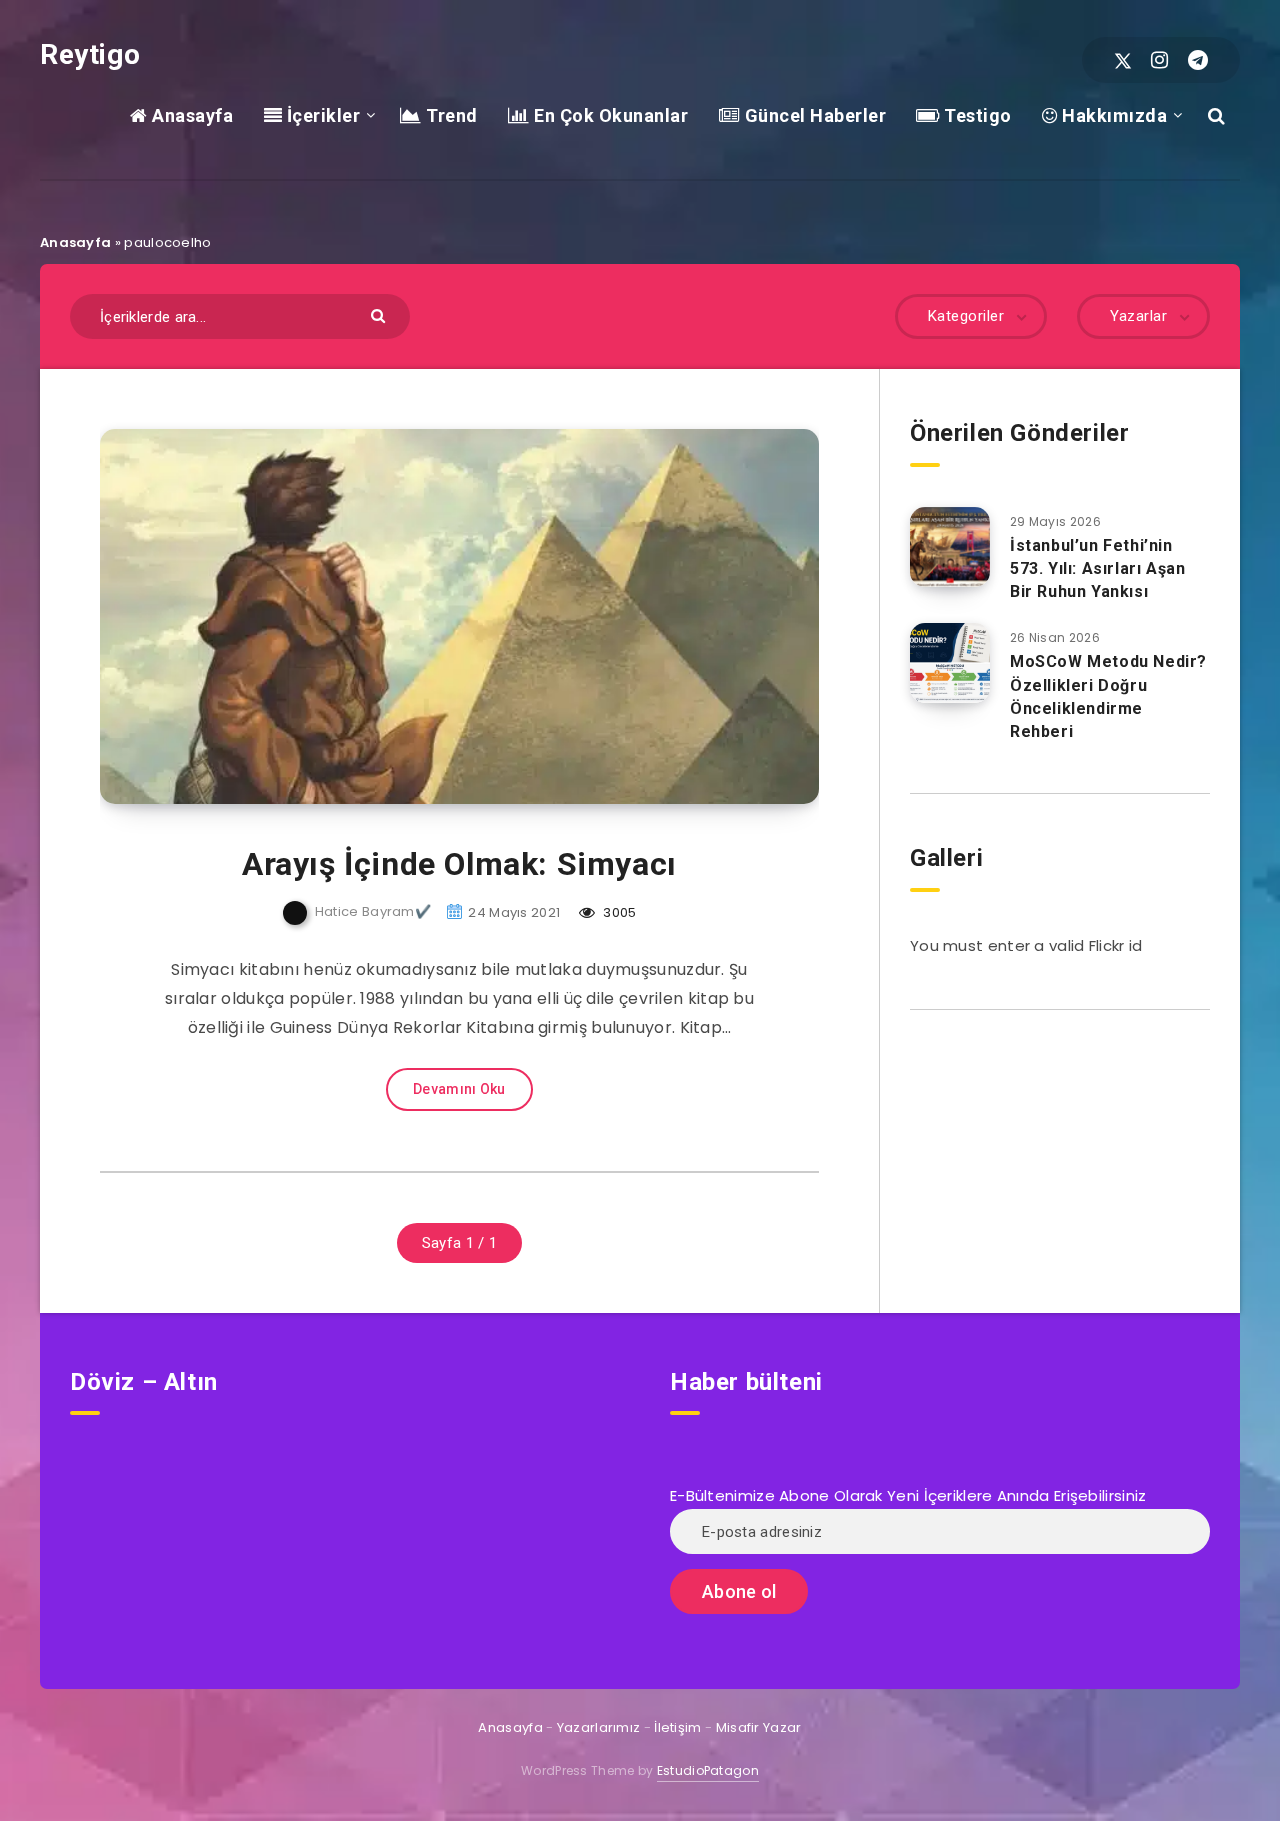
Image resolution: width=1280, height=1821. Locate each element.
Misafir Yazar (759, 1727)
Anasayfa (190, 115)
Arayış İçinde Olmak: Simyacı (459, 864)
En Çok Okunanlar (609, 115)
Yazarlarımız (599, 1727)
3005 (618, 912)
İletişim (677, 1727)
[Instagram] (1159, 60)
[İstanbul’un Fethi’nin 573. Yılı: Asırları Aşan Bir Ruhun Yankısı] (950, 547)
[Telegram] (1198, 60)
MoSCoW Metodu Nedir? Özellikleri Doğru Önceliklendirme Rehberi (1108, 696)
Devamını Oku (459, 1089)
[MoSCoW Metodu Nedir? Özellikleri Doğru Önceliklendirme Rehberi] (950, 663)
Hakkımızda (1112, 115)
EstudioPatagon (708, 1770)
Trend (450, 115)
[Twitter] (1123, 60)
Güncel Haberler (813, 115)
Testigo (976, 115)
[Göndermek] (380, 314)
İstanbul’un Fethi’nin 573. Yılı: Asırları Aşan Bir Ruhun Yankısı (1097, 568)
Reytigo (90, 54)
